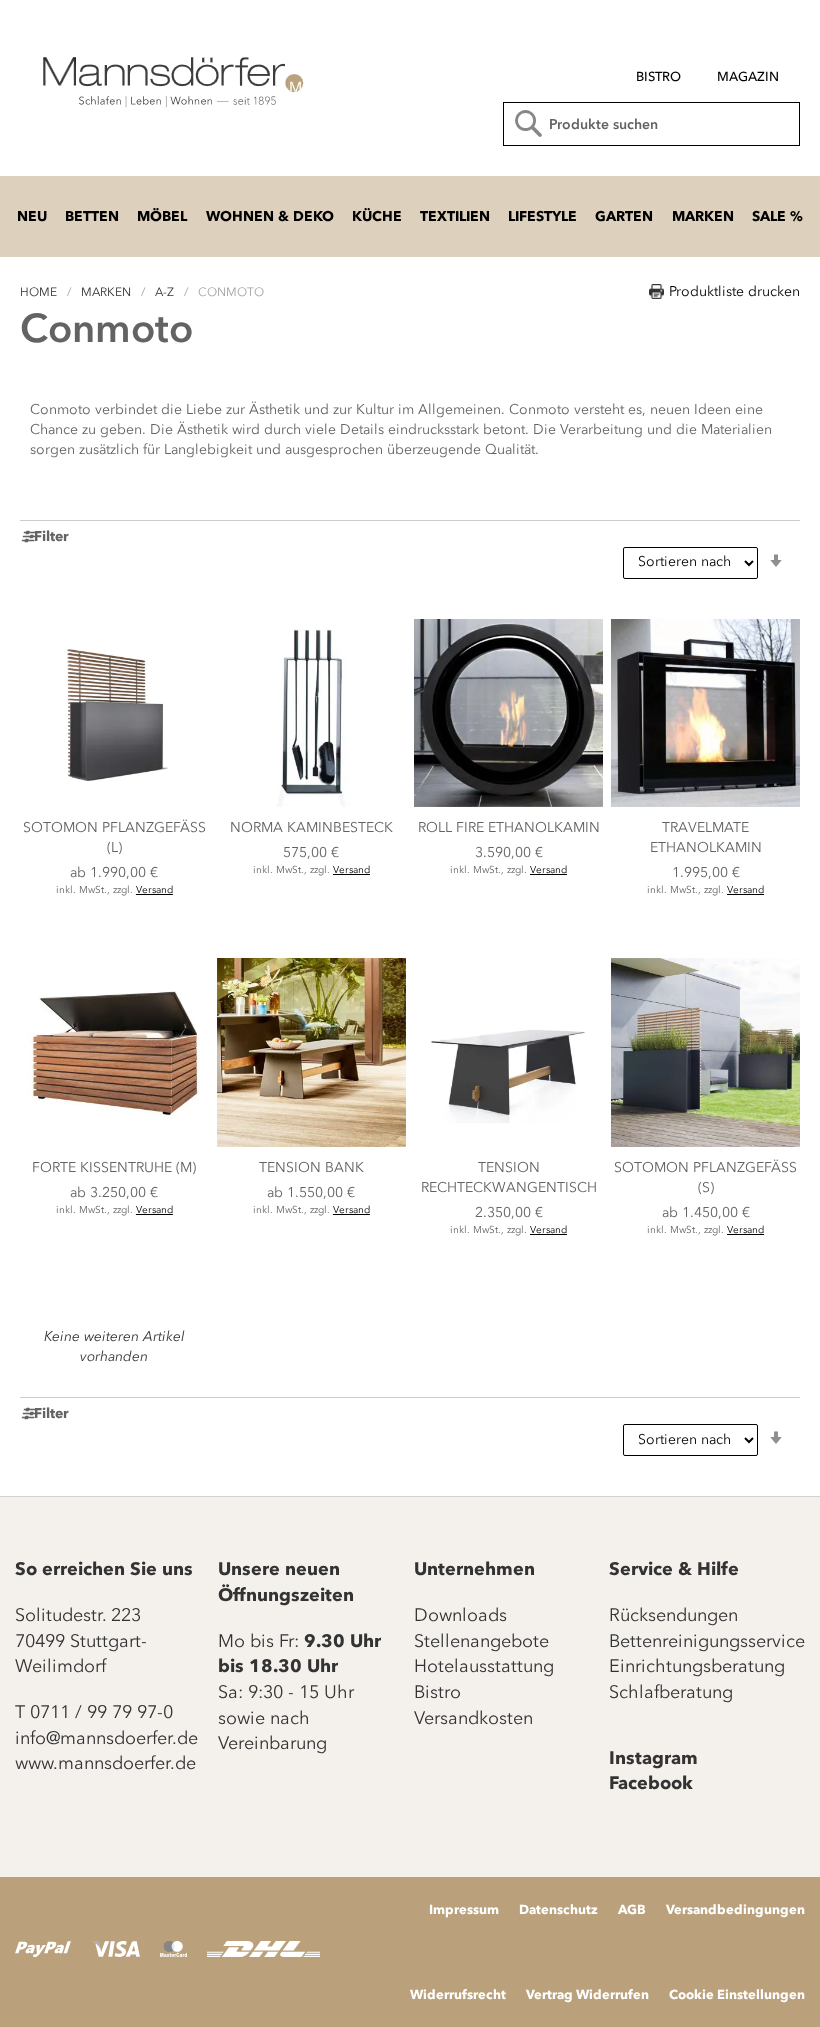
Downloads (460, 1615)
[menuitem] (658, 77)
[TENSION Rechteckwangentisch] (508, 1142)
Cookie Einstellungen (737, 1994)
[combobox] (651, 124)
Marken (107, 292)
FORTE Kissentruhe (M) (114, 1167)
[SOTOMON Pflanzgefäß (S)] (705, 1142)
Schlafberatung (671, 1692)
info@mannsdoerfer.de (106, 1738)
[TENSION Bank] (311, 1142)
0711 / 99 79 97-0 (101, 1712)
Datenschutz (558, 1909)
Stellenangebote (481, 1641)
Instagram (653, 1758)
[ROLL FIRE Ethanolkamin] (508, 802)
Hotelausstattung (484, 1666)
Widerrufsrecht (458, 1994)
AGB (632, 1909)
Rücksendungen (673, 1615)
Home (40, 292)
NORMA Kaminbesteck (311, 827)
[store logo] (170, 80)
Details (114, 928)
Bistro (437, 1692)
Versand (154, 890)
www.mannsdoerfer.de (105, 1763)
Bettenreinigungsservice (707, 1641)
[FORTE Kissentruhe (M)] (114, 1142)
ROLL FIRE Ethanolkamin (509, 827)
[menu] (644, 68)
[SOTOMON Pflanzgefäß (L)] (114, 802)
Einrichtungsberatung (697, 1666)
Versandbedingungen (735, 1909)
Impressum (464, 1909)
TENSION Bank (311, 1167)
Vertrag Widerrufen (587, 1994)
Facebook (651, 1783)
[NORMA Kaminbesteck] (311, 802)
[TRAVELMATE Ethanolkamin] (705, 802)
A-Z (166, 292)
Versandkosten (473, 1718)
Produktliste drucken (734, 291)
